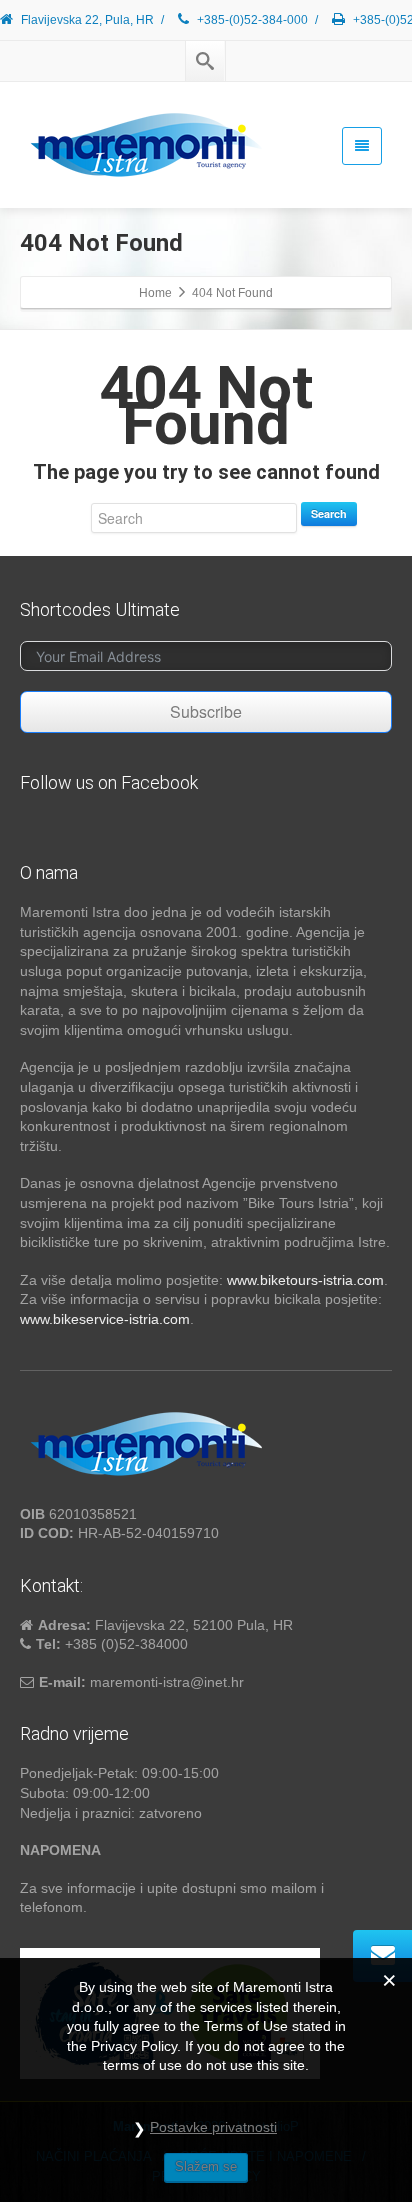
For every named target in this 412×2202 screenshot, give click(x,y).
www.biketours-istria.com (305, 1280)
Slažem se (206, 2166)
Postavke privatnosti (213, 2127)
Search (329, 513)
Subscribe (206, 711)
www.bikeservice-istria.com (105, 1319)
